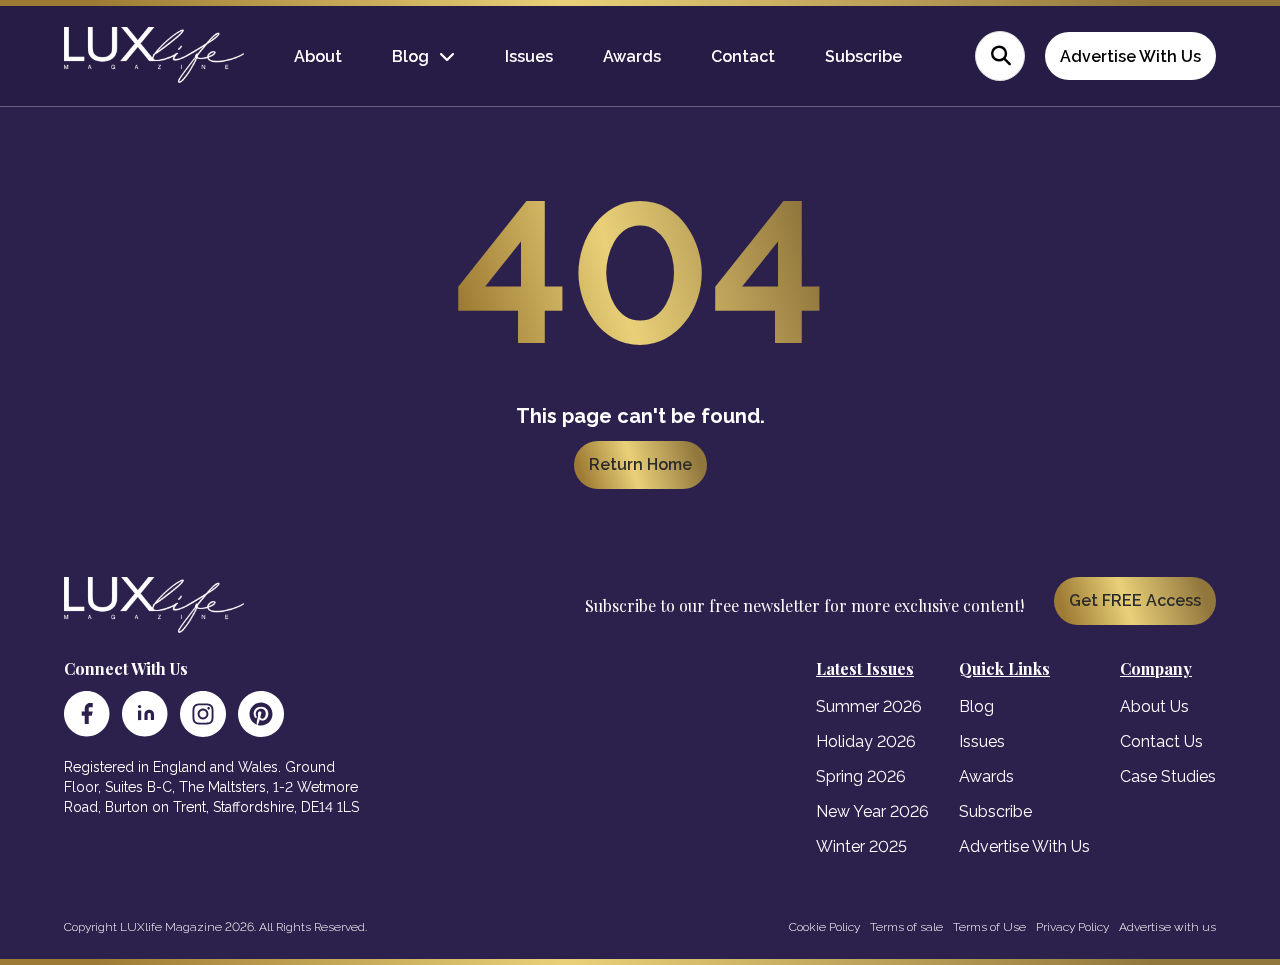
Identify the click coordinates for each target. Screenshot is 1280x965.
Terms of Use (989, 927)
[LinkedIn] (145, 714)
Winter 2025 (861, 846)
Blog (410, 56)
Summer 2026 (869, 706)
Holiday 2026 (866, 741)
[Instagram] (203, 714)
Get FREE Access (1135, 600)
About (318, 56)
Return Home (640, 464)
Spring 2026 (861, 776)
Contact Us (1161, 741)
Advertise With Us (1130, 56)
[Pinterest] (261, 714)
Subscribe (863, 56)
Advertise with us (1167, 927)
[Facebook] (87, 714)
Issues (529, 56)
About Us (1154, 706)
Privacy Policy (1072, 927)
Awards (632, 56)
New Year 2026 (872, 811)
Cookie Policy (824, 927)
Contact (743, 56)
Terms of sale (906, 927)
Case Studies (1168, 776)
